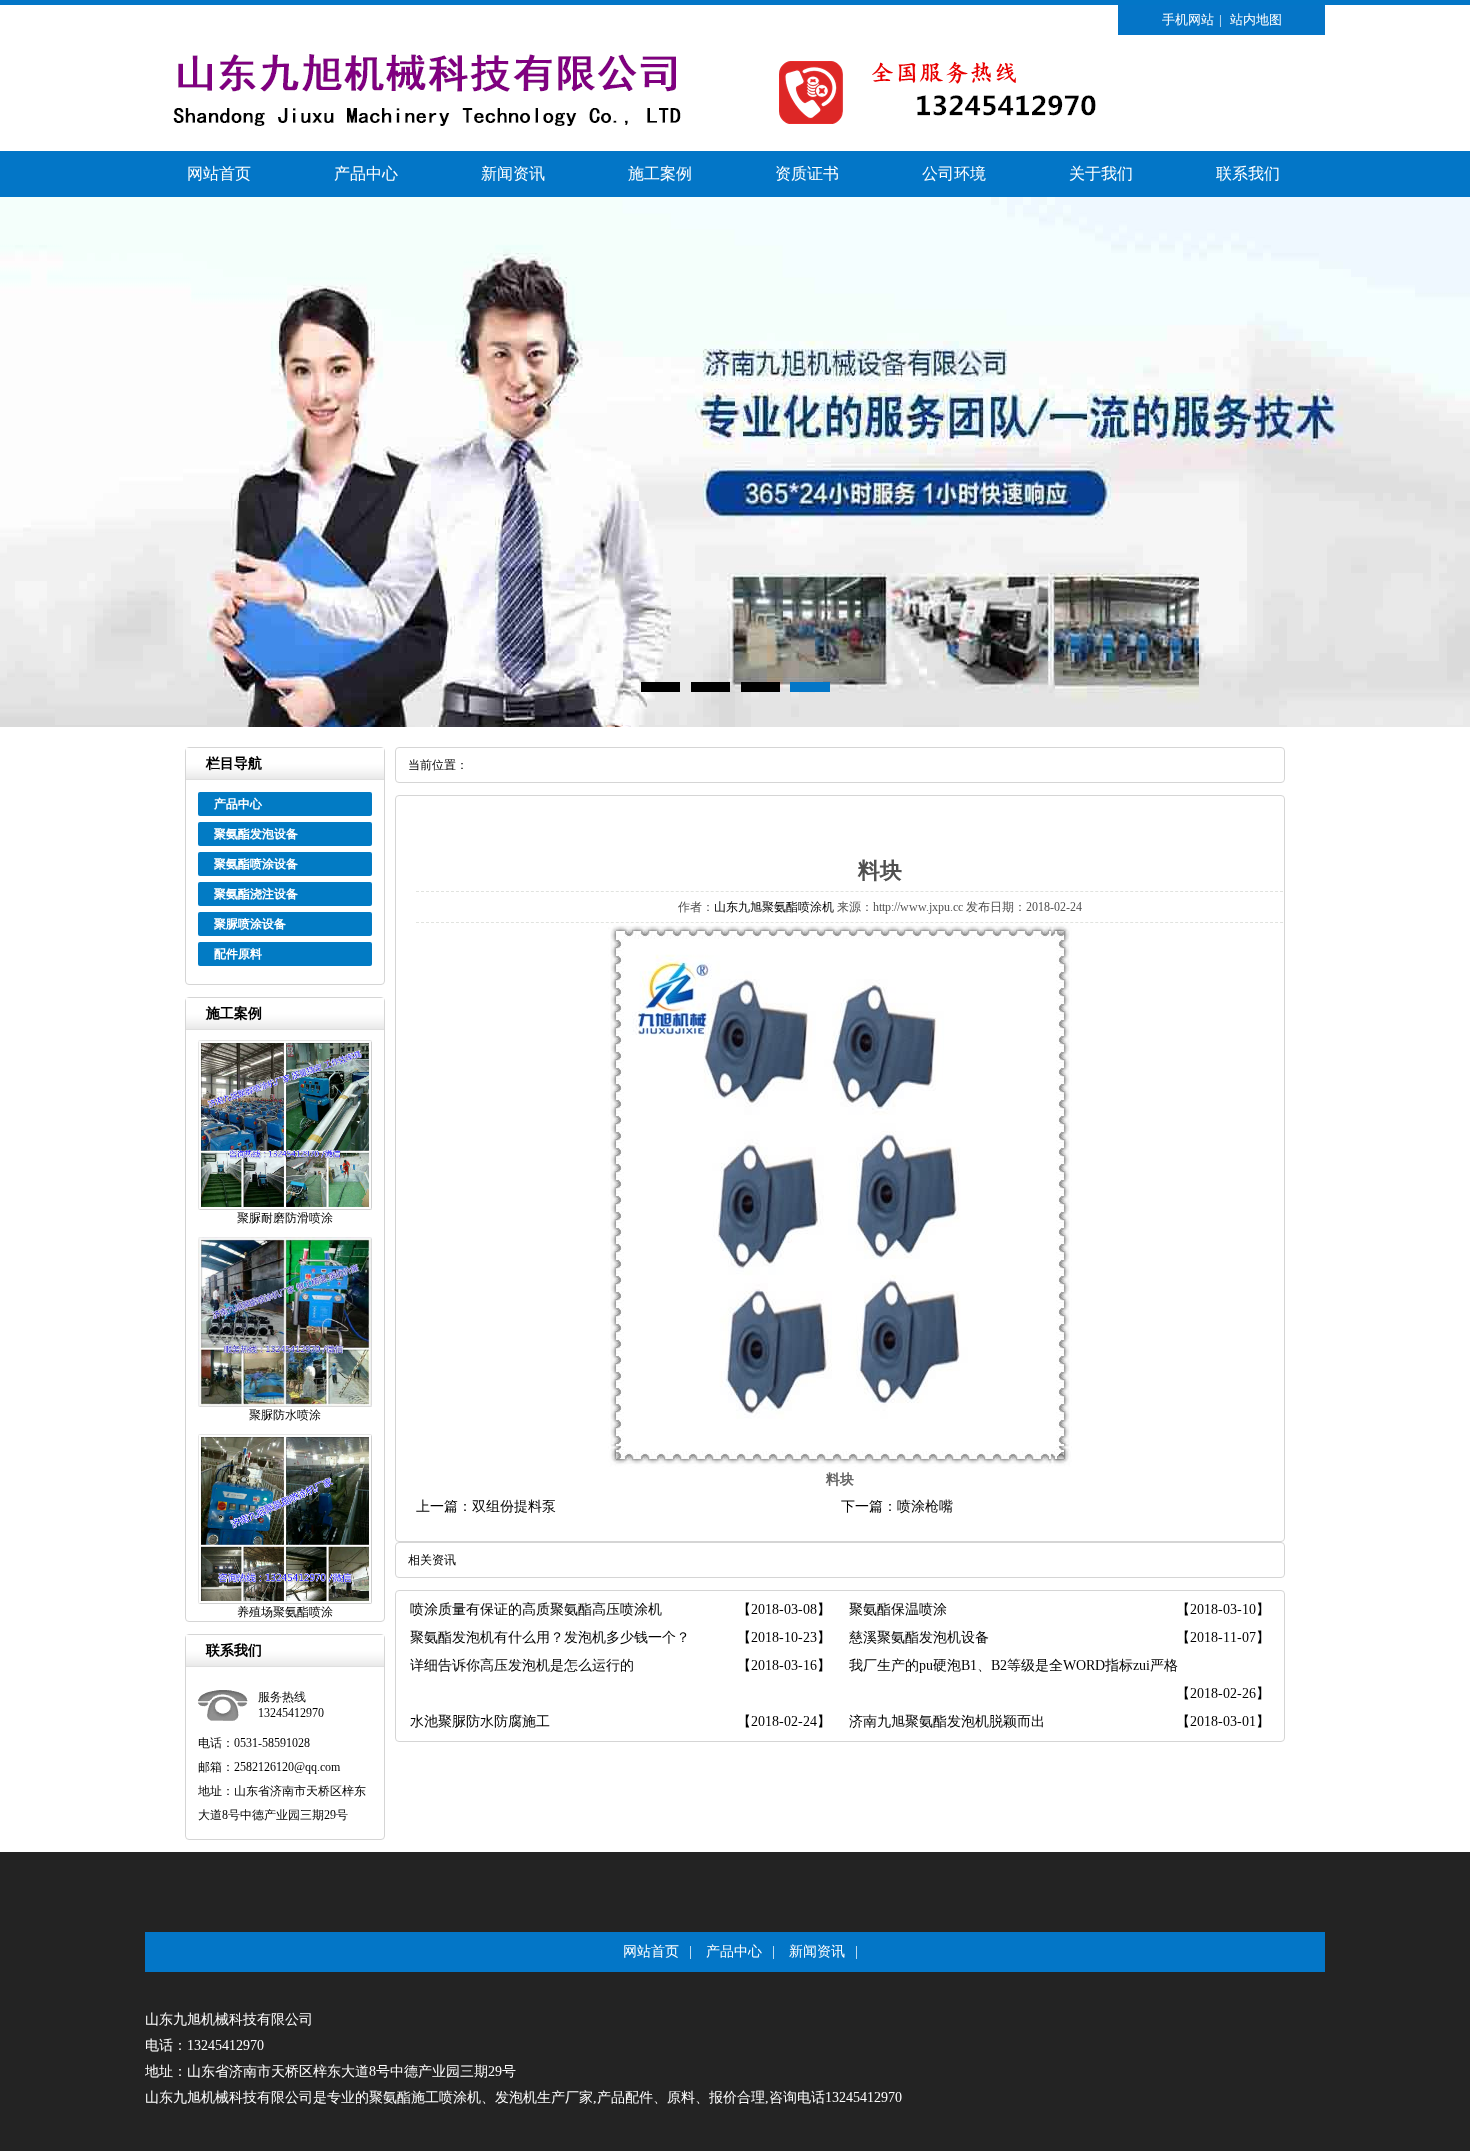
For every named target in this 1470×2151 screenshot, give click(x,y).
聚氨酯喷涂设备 (256, 864)
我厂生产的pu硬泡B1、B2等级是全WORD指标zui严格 (1013, 1665)
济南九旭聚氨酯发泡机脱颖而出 (947, 1721)
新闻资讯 (513, 173)
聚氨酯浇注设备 (256, 894)
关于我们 (1101, 173)
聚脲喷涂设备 (250, 924)
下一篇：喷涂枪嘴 (897, 1506)
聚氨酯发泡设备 (256, 834)
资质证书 (807, 173)
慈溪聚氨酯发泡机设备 (919, 1637)
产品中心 (366, 173)
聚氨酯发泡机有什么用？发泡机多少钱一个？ (550, 1637)
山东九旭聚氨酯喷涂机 (774, 907)
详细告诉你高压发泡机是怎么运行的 (522, 1665)
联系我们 (1248, 173)
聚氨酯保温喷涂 (898, 1609)
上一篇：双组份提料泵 (486, 1506)
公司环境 (954, 173)
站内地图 (1256, 19)
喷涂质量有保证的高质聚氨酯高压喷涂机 (536, 1609)
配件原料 (238, 954)
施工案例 (660, 173)
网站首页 (219, 173)
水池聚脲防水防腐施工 (480, 1721)
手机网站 (1188, 19)
